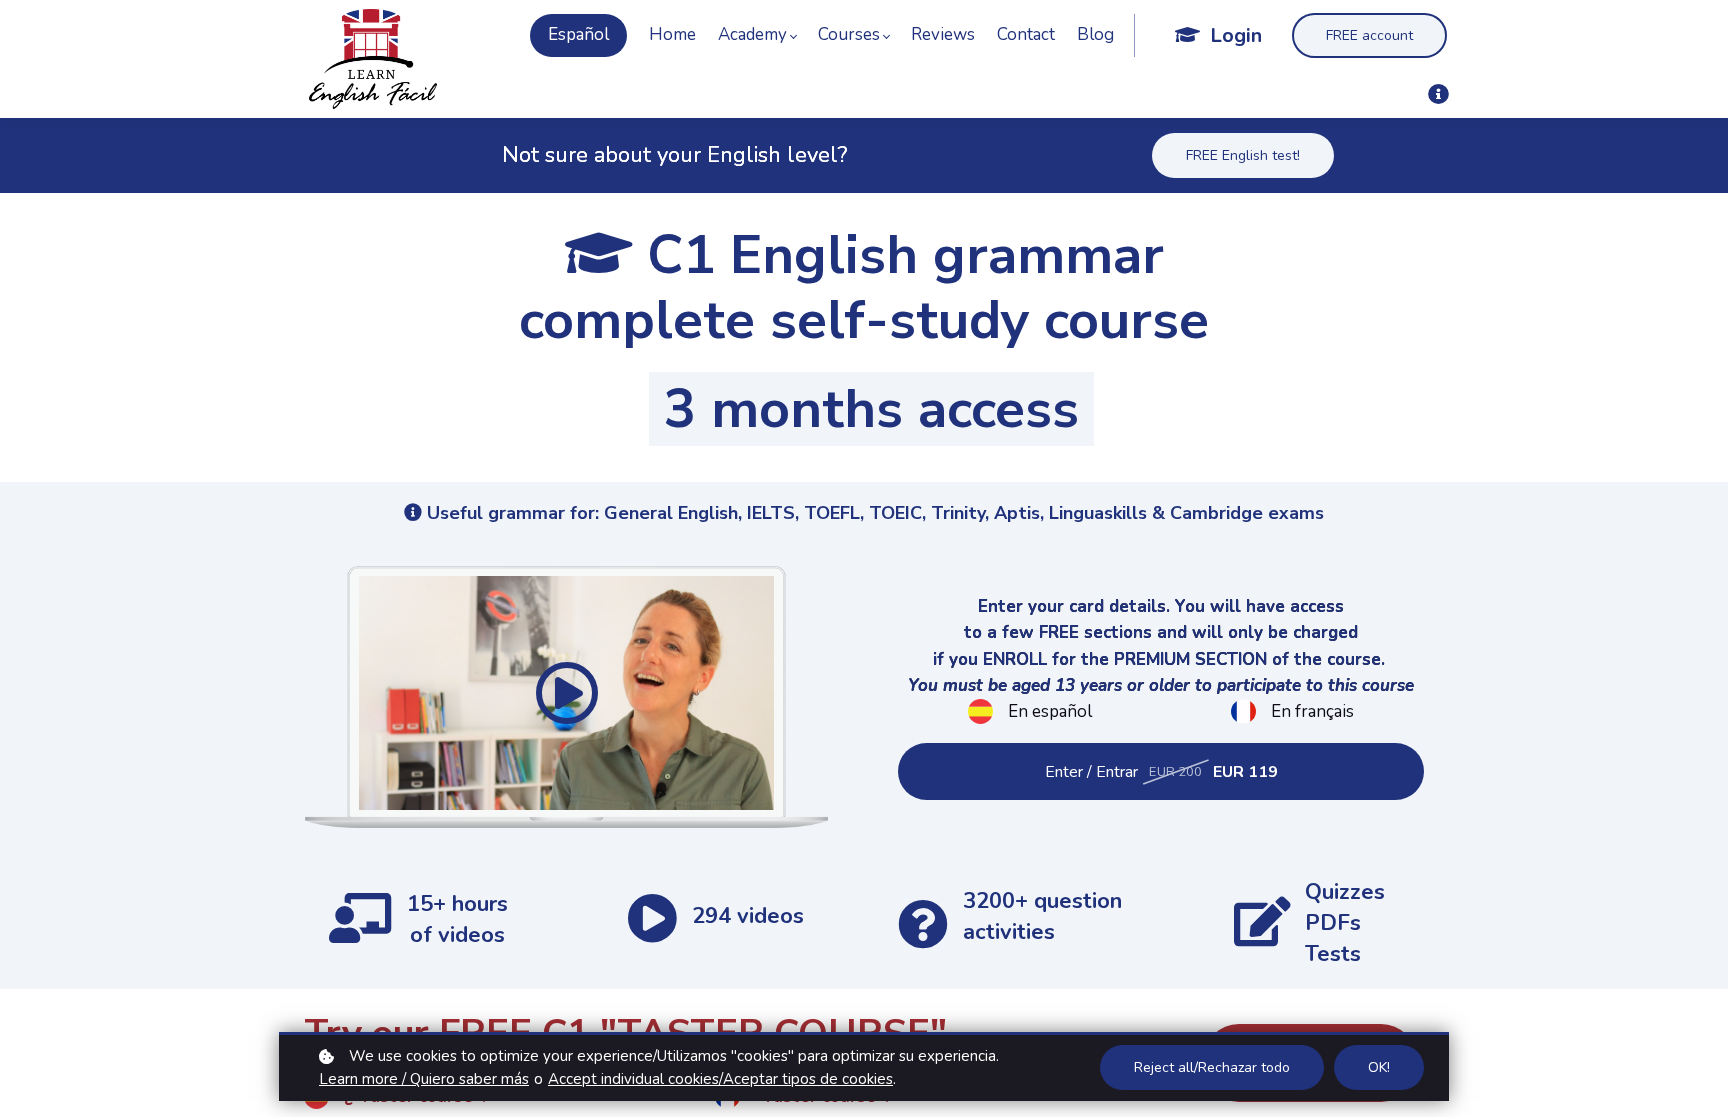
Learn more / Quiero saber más (424, 1079)
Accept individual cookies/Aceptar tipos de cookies (720, 1079)
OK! (1379, 1067)
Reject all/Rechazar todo (1212, 1067)
